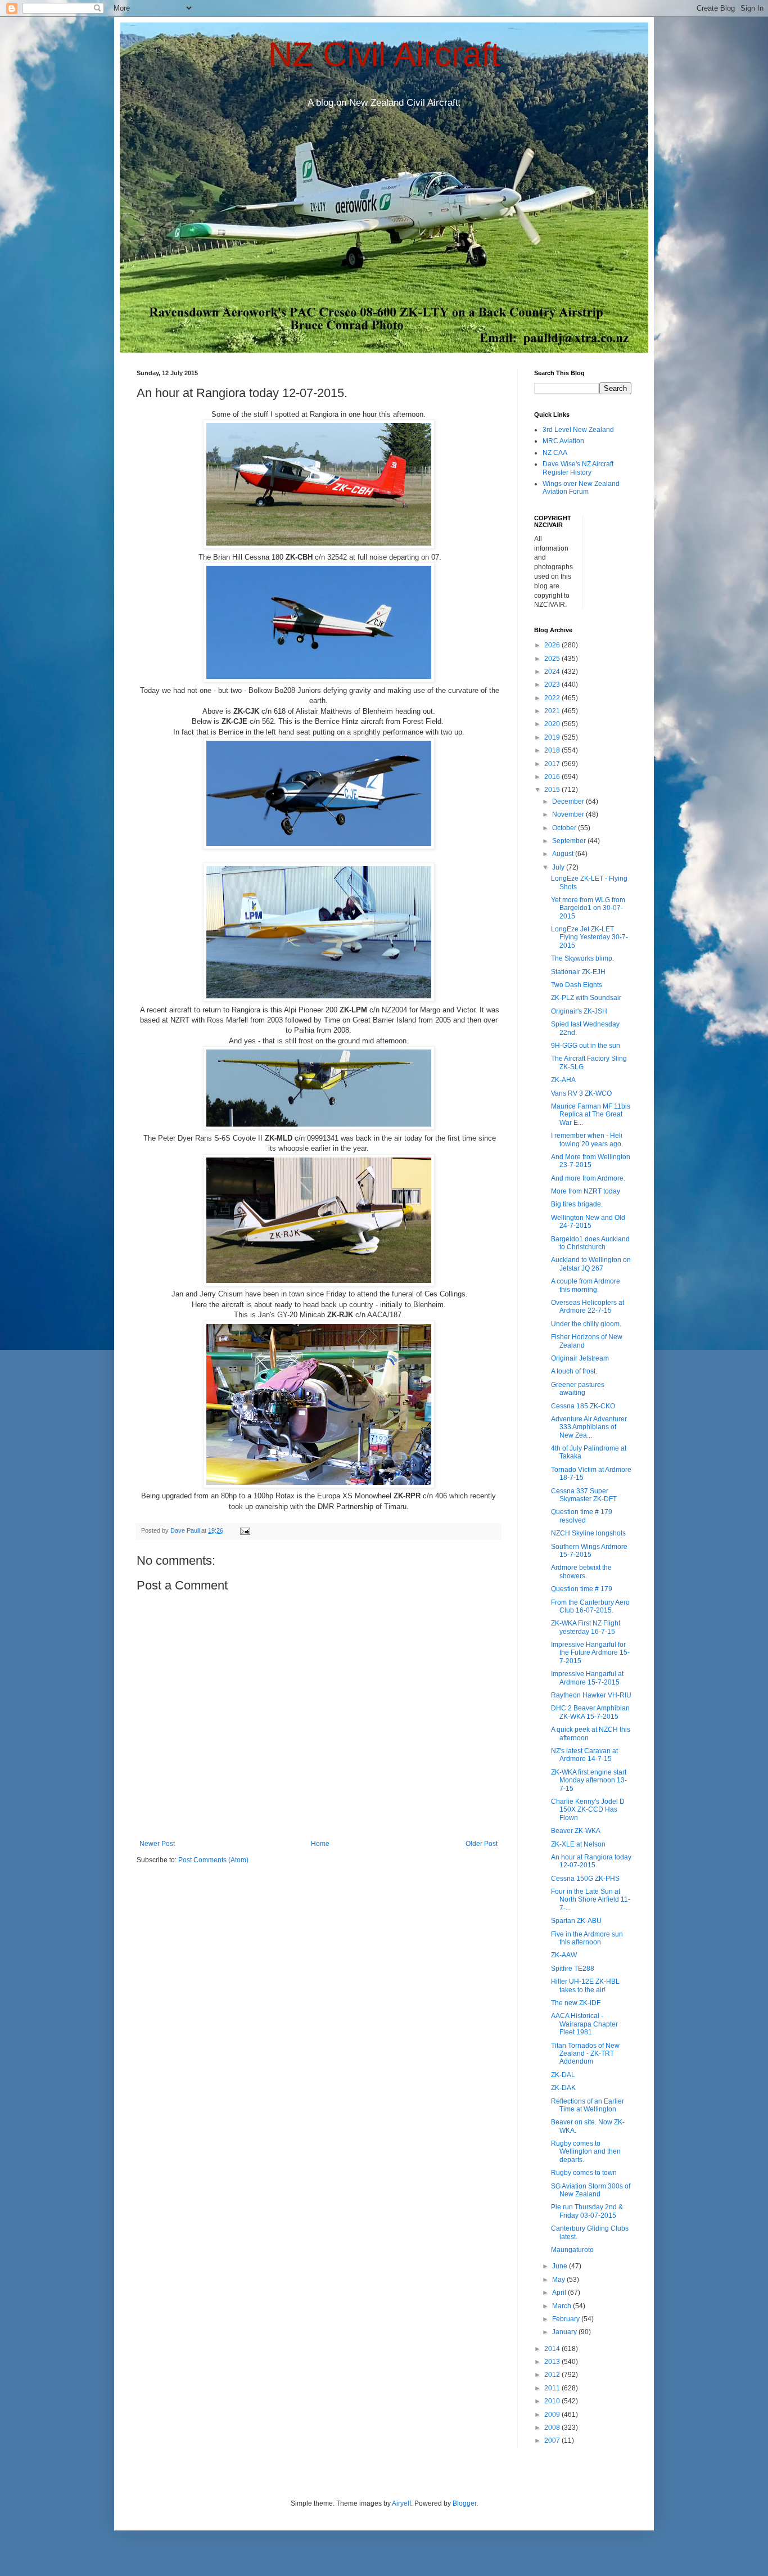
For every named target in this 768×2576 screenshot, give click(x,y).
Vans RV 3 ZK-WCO (581, 1093)
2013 (553, 2362)
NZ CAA (555, 453)
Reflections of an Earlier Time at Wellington (588, 2105)
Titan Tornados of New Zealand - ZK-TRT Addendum (585, 2054)
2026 (553, 645)
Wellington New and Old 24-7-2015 (588, 1222)
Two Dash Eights (577, 985)
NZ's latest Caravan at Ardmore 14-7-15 (584, 1755)
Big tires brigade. (577, 1204)
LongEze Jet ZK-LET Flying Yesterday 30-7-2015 (589, 937)
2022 (553, 698)
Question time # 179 (582, 1589)
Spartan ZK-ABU (576, 1921)
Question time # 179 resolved (582, 1516)
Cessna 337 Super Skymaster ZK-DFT (584, 1495)
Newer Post (157, 1844)
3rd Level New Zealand (578, 430)
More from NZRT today (586, 1191)
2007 (553, 2440)
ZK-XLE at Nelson (578, 1844)
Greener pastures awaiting (578, 1389)
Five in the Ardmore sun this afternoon (587, 1938)
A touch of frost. (574, 1371)
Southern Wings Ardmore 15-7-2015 (589, 1551)
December (569, 801)
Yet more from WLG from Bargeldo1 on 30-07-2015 (588, 908)
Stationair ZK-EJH (578, 972)
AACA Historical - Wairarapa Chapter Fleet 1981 (584, 2024)
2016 (553, 777)
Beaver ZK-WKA (576, 1831)
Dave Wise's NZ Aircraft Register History (578, 468)
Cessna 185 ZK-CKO (583, 1406)
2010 (553, 2401)
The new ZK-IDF (576, 2003)
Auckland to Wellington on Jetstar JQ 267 (591, 1264)
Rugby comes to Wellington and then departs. (586, 2152)
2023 (553, 684)
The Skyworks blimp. (582, 958)
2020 (553, 724)
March (563, 2306)
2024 (553, 672)
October (565, 828)
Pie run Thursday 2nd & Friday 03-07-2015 (587, 2211)
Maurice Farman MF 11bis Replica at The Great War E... (591, 1114)
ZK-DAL (563, 2075)
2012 (553, 2375)
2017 (553, 764)
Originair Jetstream (580, 1358)
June (561, 2266)
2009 (553, 2415)
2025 (553, 659)
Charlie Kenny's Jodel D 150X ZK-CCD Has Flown (588, 1810)
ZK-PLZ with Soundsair (586, 998)
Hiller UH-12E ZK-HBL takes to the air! (585, 1985)
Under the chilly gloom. (586, 1324)
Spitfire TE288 (573, 1969)
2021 (553, 711)
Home (320, 1844)
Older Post (482, 1844)
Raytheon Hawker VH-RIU (591, 1695)
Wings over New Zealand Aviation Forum (581, 488)
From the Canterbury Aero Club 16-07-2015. (590, 1606)
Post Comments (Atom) (213, 1860)
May (559, 2280)
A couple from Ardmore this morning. (586, 1285)
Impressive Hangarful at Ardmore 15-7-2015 (587, 1678)
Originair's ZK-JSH (579, 1011)
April (560, 2293)
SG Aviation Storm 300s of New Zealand (591, 2190)
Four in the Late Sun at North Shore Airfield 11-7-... (591, 1900)
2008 (553, 2428)
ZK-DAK (563, 2088)
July (559, 867)
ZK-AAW (564, 1955)
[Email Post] (245, 1530)
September (570, 841)
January (565, 2332)
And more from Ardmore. (588, 1178)
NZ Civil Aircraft (384, 54)
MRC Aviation (563, 441)
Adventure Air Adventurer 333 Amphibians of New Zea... (589, 1427)
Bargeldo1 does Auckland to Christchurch (590, 1243)
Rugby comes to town (584, 2173)
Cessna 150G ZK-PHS (585, 1879)
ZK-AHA (563, 1080)
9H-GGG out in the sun (586, 1046)
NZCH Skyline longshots (588, 1533)
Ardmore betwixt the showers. (581, 1571)
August (564, 854)
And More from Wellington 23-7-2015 (591, 1161)
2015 (553, 790)
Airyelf (401, 2503)
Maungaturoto (572, 2250)
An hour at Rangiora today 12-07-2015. (591, 1861)
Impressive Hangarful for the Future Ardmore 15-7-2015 (590, 1653)
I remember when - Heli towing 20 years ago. (587, 1140)
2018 (553, 750)
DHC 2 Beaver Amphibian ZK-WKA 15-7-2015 (590, 1712)
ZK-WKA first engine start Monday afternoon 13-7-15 (589, 1780)
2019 (553, 737)
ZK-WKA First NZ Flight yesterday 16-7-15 (586, 1627)
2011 (553, 2388)
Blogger (464, 2503)
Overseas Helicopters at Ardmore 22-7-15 (588, 1307)
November (569, 814)
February (567, 2319)
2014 (553, 2349)
